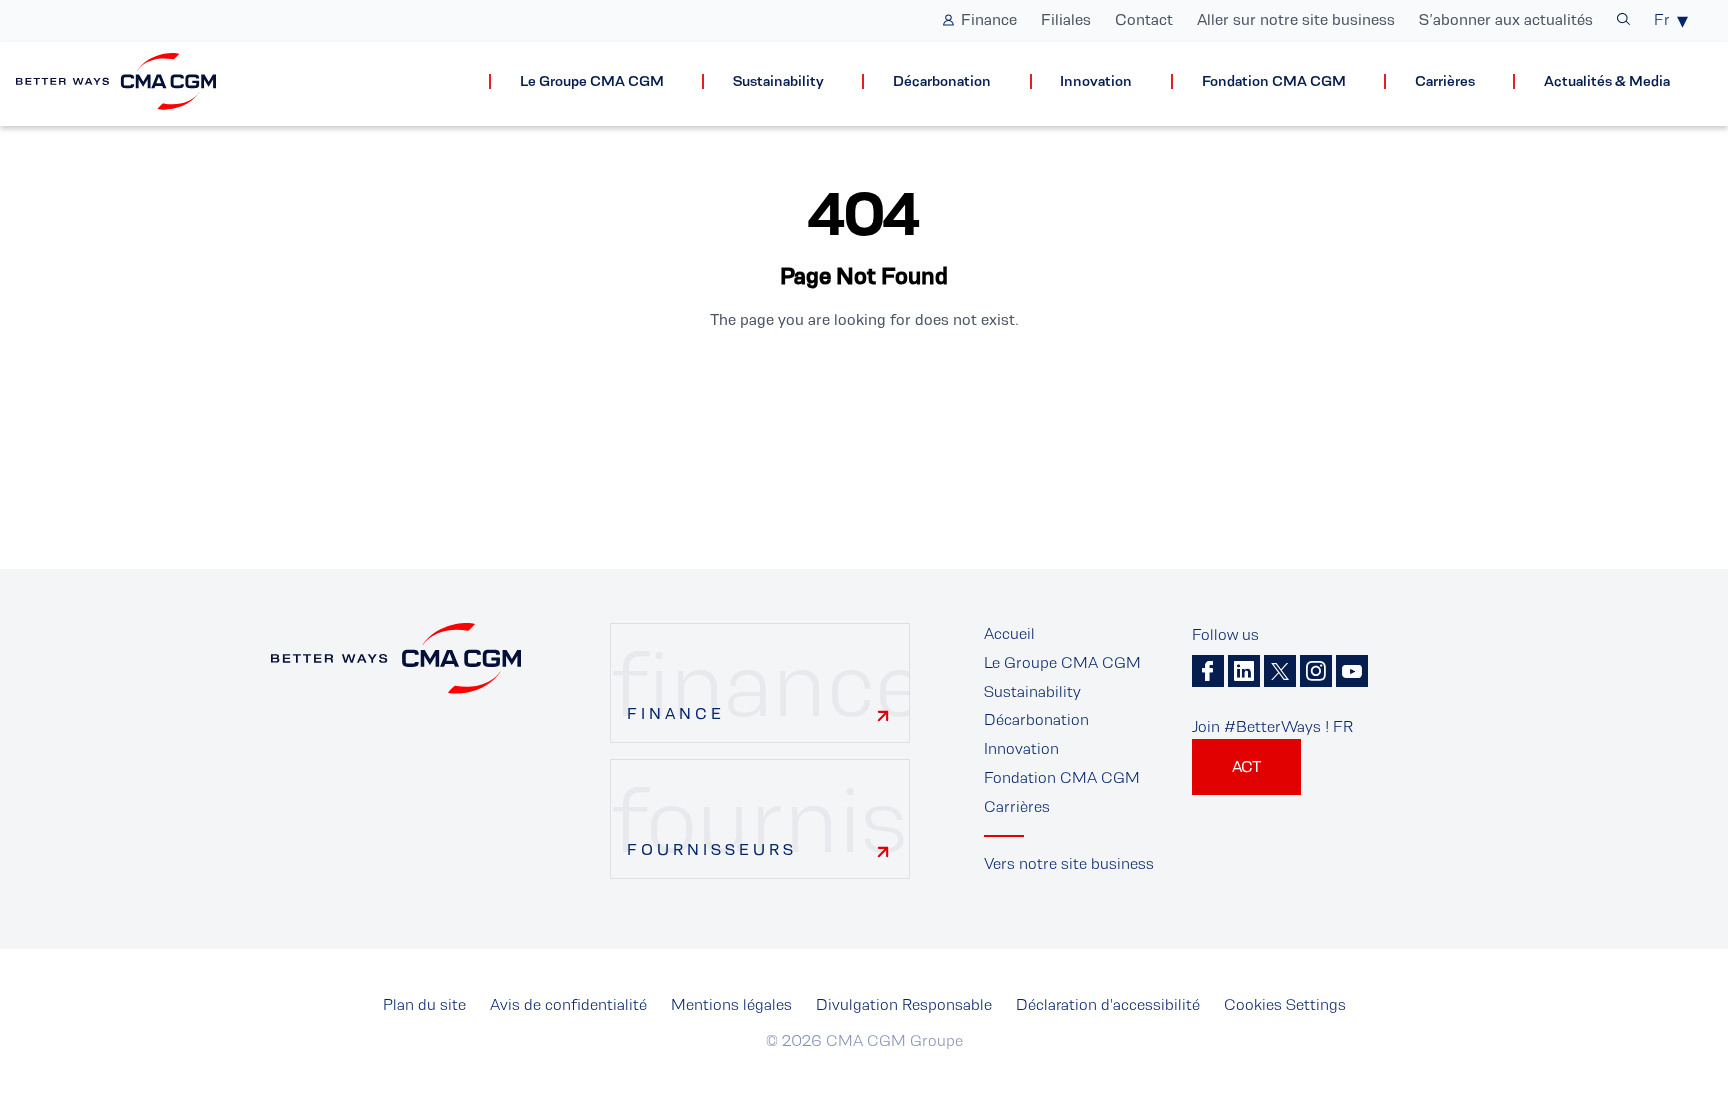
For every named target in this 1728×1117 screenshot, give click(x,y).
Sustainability (778, 81)
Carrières (1445, 81)
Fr (1662, 19)
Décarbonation (942, 81)
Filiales (1066, 19)
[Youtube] (1352, 671)
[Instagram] (1316, 671)
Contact (1144, 19)
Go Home (864, 387)
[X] (1280, 671)
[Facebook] (1208, 671)
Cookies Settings (1285, 1004)
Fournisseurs (712, 849)
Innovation (1096, 81)
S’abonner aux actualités (1506, 19)
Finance (989, 19)
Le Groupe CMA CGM (592, 81)
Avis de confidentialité (568, 1004)
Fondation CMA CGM (1274, 81)
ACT (1246, 766)
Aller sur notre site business (1296, 19)
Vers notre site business (1069, 863)
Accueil (1009, 633)
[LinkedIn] (1244, 671)
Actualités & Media (1607, 81)
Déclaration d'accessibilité (1108, 1004)
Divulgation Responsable (904, 1004)
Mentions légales (731, 1004)
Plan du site (424, 1004)
